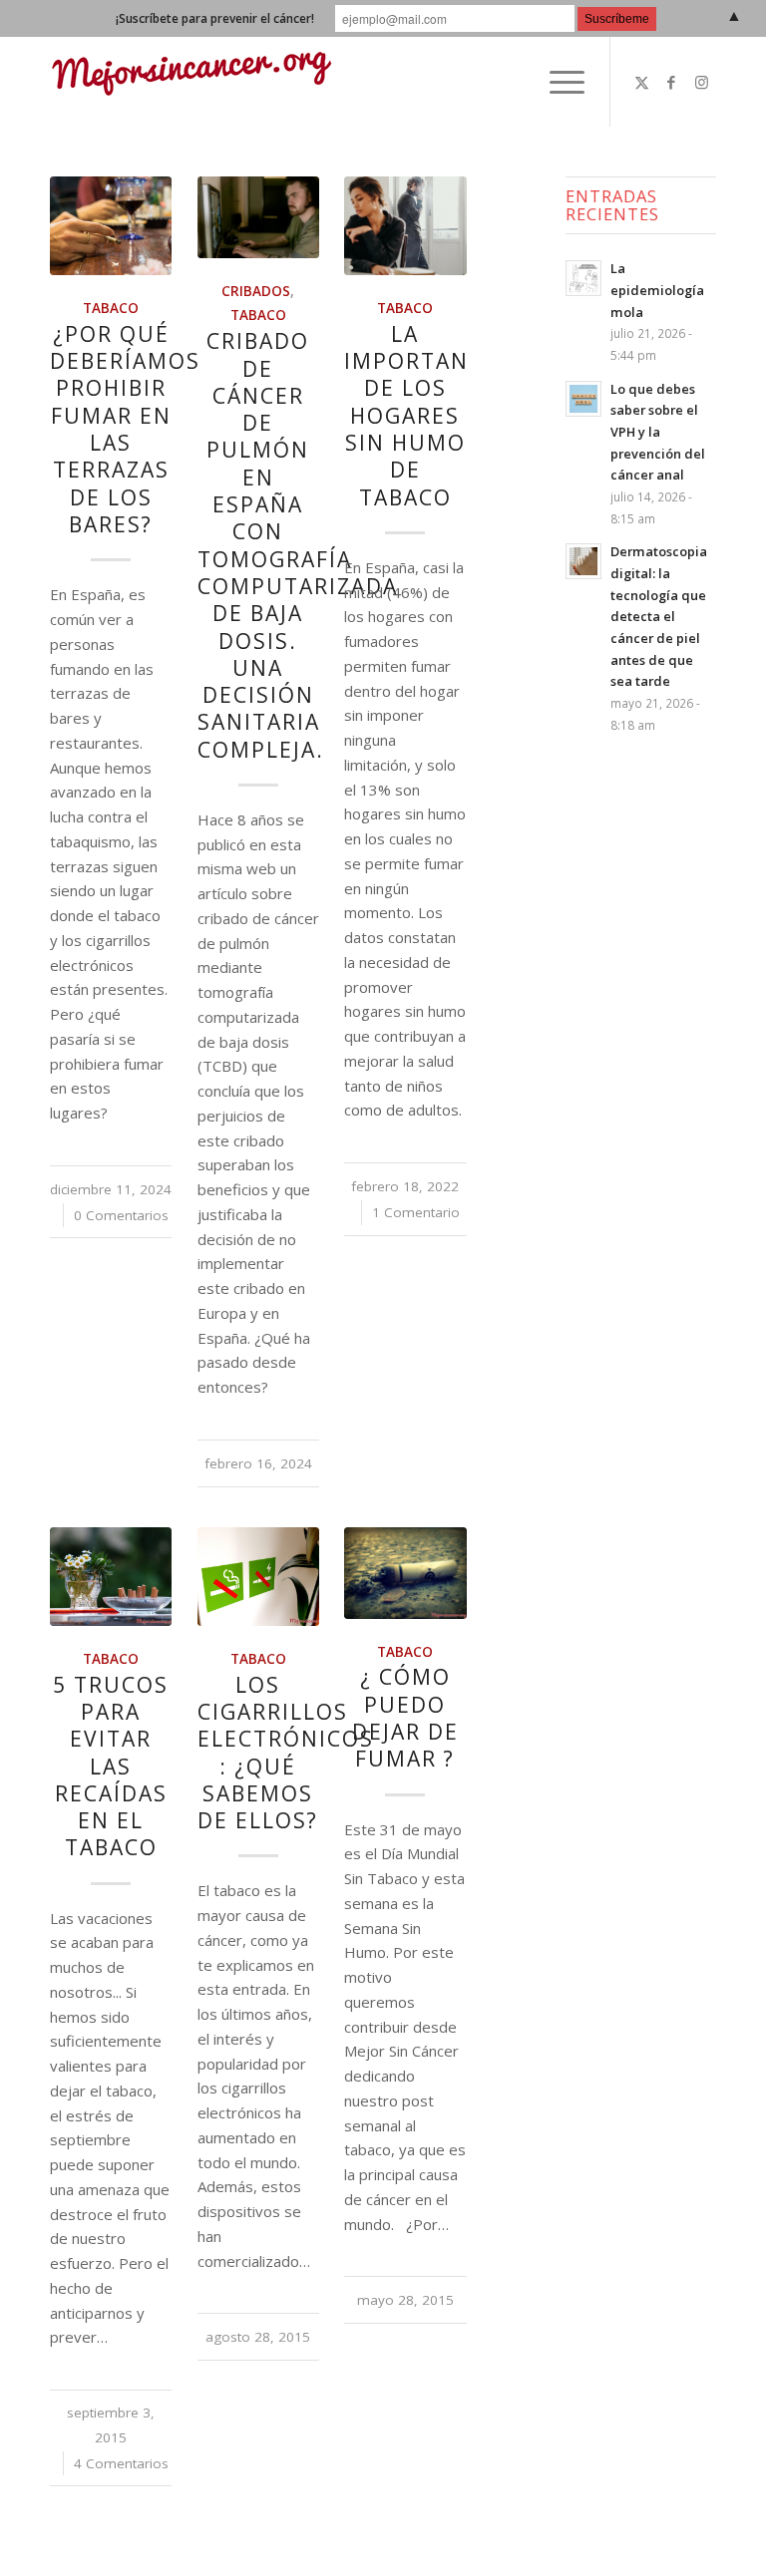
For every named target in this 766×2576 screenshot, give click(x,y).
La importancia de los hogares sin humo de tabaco (425, 416)
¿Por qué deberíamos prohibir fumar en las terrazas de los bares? (125, 429)
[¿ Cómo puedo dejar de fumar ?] (405, 1573)
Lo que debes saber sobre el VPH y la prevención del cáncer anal (658, 432)
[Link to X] (641, 82)
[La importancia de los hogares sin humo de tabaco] (405, 226)
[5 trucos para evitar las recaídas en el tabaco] (111, 1577)
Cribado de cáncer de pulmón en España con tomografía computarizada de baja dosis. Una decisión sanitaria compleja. (298, 545)
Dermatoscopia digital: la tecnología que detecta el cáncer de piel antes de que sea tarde (659, 616)
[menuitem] (557, 82)
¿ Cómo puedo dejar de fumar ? (405, 1718)
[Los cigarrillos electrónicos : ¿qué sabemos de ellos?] (258, 1577)
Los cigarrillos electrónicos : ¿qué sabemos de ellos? (286, 1753)
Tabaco (111, 308)
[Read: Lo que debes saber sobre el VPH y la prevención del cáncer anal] (583, 399)
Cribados (256, 291)
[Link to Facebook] (671, 82)
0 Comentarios (121, 1215)
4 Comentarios (121, 2463)
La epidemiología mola (657, 290)
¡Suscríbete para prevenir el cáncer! (215, 18)
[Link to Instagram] (701, 82)
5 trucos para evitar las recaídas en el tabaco (111, 1767)
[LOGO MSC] (191, 82)
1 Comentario (416, 1212)
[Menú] (557, 82)
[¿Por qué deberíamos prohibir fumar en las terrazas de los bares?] (111, 226)
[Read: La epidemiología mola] (583, 278)
